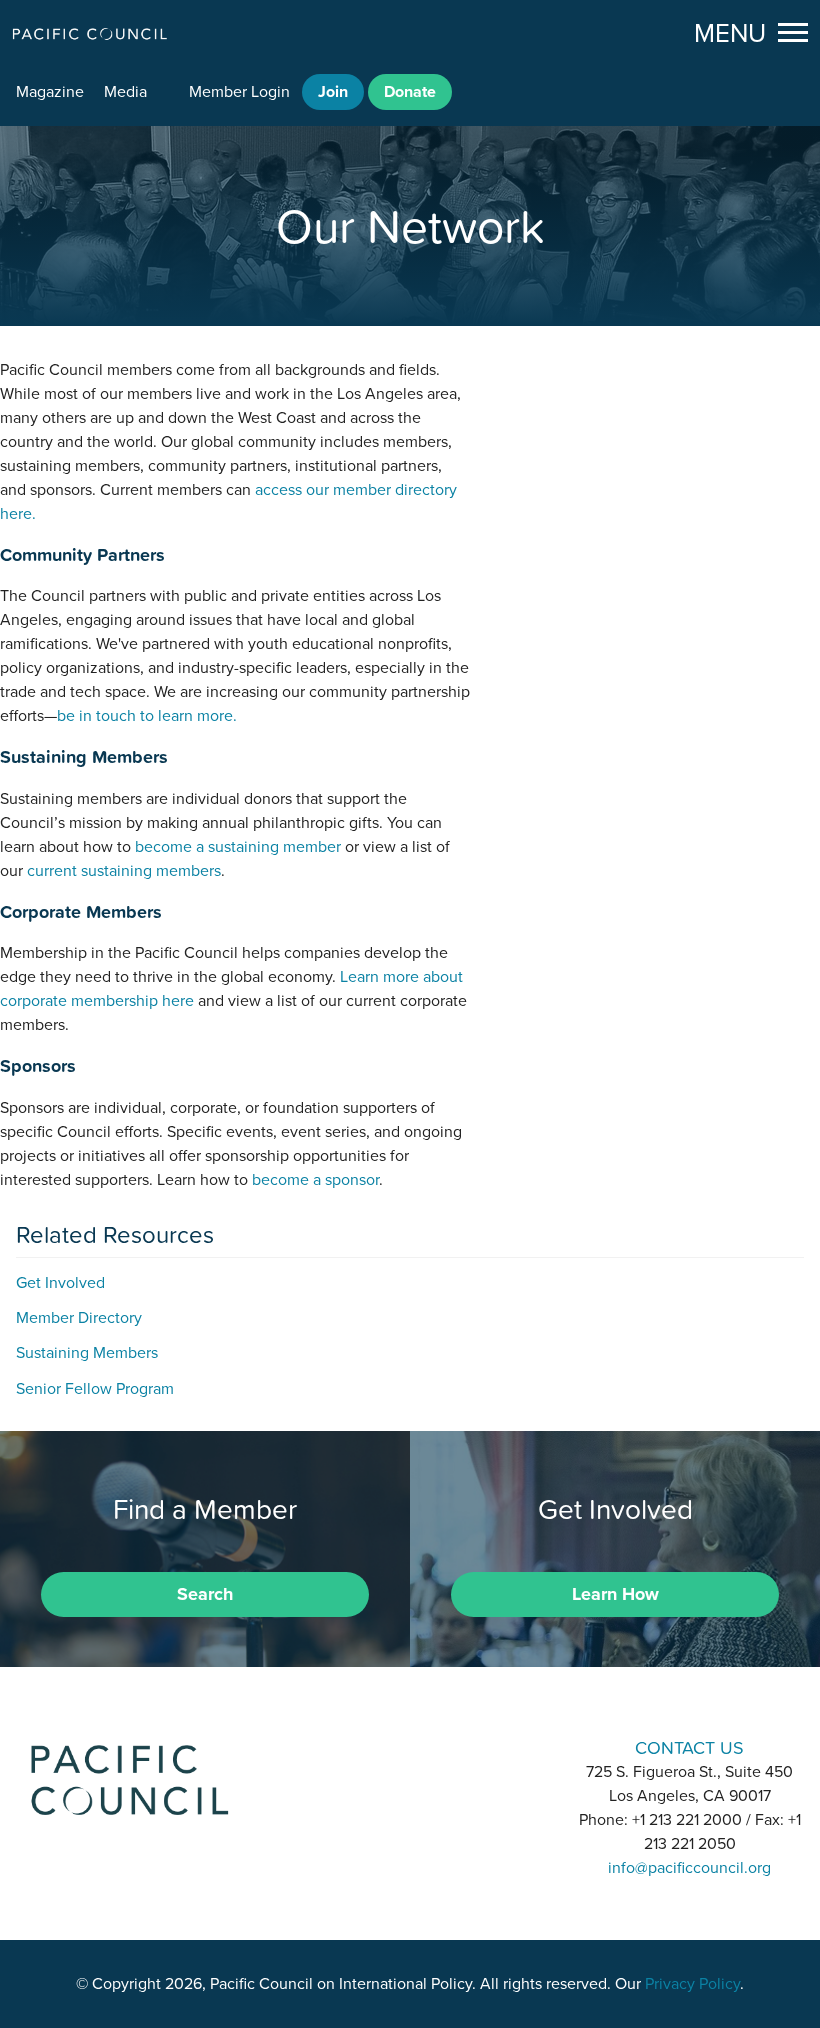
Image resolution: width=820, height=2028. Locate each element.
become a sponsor (315, 1180)
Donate (410, 92)
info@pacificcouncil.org (689, 1868)
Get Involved (60, 1283)
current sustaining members (124, 871)
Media (125, 92)
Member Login (239, 92)
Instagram (410, 1746)
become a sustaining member (238, 847)
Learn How (615, 1594)
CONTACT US (689, 1747)
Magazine (50, 92)
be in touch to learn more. (147, 716)
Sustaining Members (87, 1353)
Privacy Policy (692, 1984)
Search (205, 1594)
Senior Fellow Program (95, 1389)
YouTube (462, 1746)
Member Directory (79, 1318)
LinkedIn (358, 1746)
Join (333, 92)
